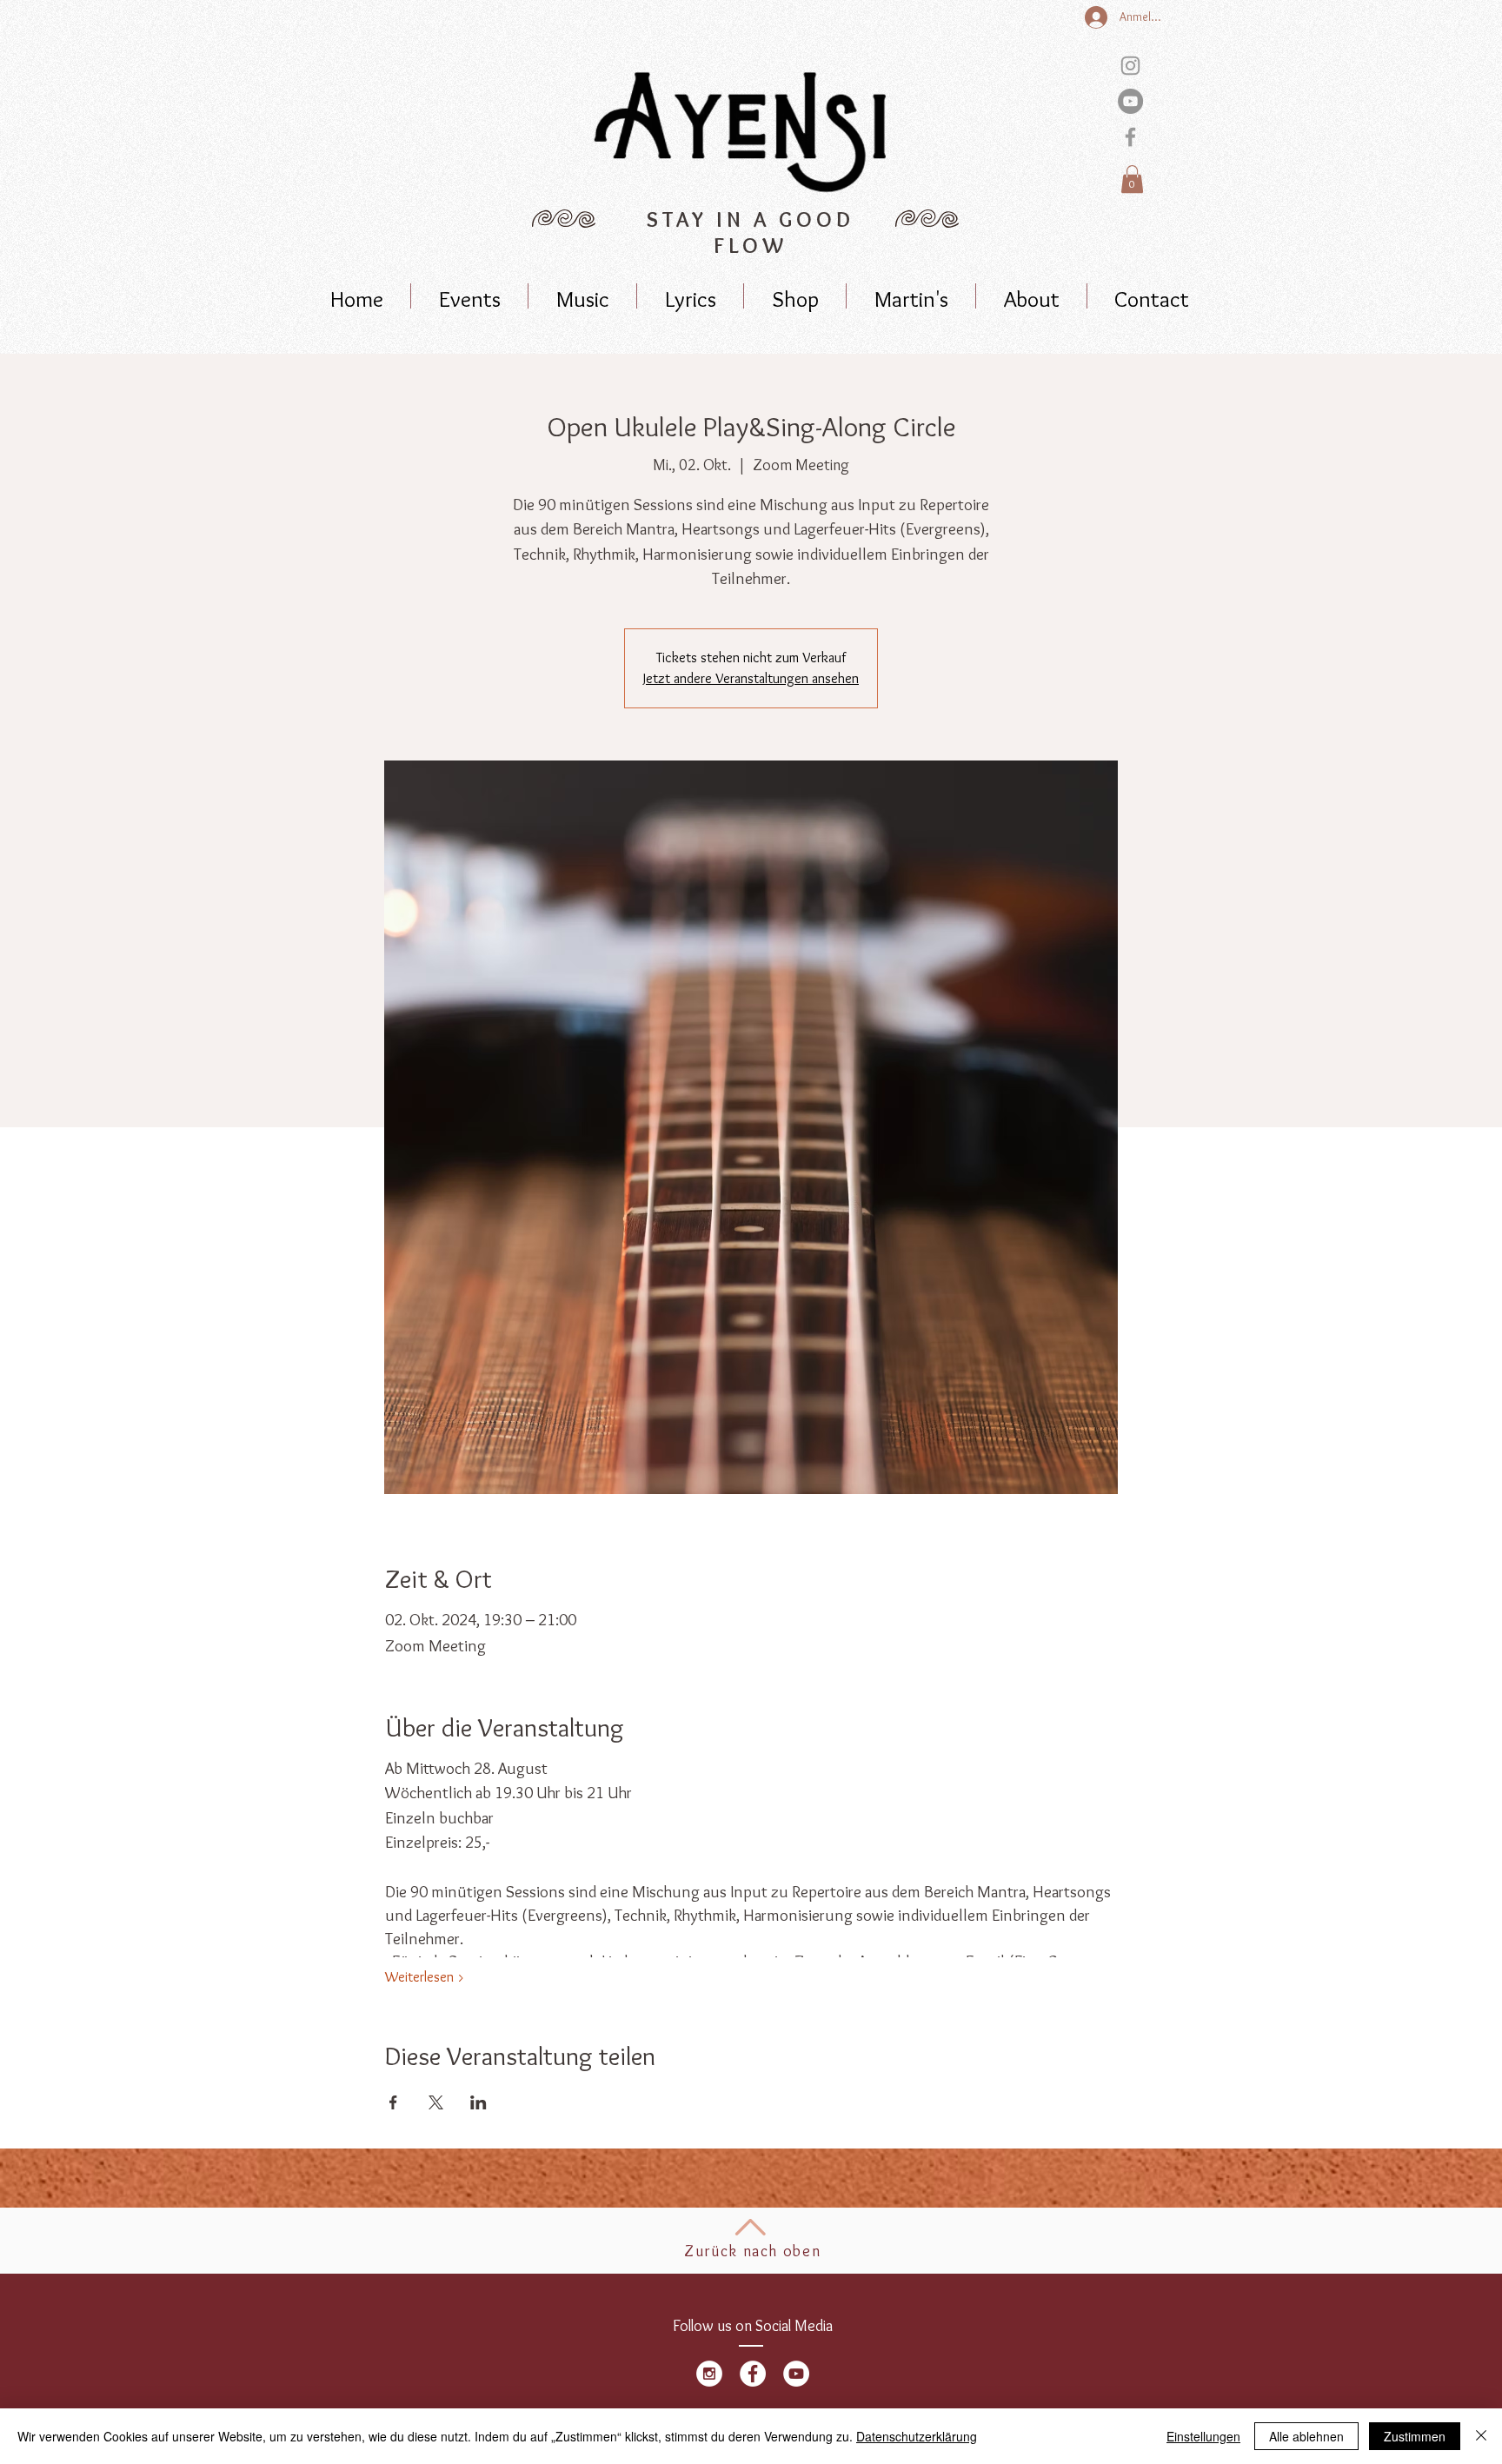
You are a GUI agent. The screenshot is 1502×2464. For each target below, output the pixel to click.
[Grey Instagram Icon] (1130, 66)
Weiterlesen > (425, 1977)
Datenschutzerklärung (917, 2436)
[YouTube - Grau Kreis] (1130, 101)
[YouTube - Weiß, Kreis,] (796, 2374)
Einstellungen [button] (1203, 2436)
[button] (1132, 179)
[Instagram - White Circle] (709, 2374)
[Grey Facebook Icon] (1130, 137)
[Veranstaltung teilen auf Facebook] (393, 2102)
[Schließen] (1481, 2436)
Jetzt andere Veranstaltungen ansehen (751, 678)
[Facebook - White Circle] (753, 2374)
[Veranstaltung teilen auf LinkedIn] (479, 2102)
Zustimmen (1415, 2436)
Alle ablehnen (1306, 2436)
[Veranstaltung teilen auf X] (436, 2102)
